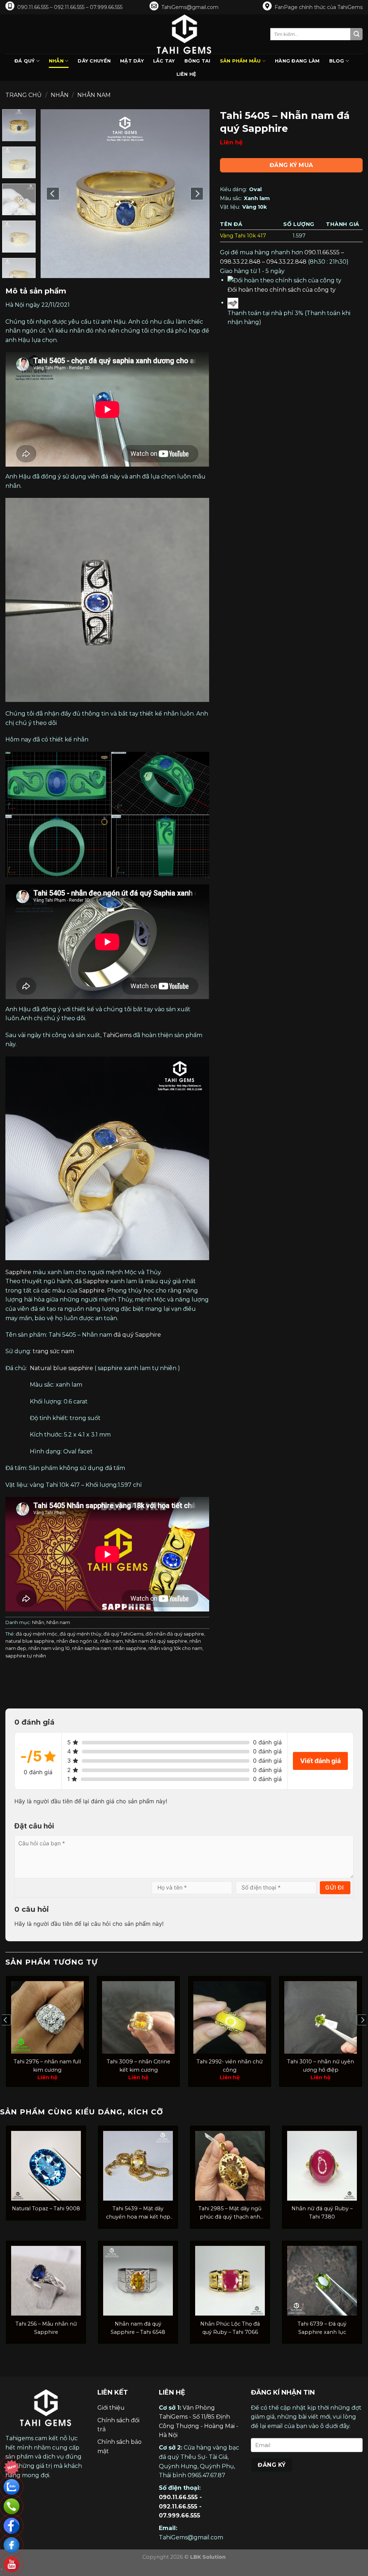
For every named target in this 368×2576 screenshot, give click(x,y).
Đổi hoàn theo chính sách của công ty (282, 290)
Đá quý (25, 61)
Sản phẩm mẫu (240, 61)
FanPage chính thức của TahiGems (319, 7)
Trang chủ (24, 95)
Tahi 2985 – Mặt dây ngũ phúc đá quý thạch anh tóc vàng (230, 2213)
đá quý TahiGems (123, 1634)
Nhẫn (56, 61)
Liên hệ (187, 74)
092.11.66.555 (178, 2506)
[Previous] (53, 194)
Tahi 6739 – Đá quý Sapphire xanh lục (322, 2328)
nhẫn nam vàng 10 (49, 1648)
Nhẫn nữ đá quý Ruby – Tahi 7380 (322, 2213)
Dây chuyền (94, 61)
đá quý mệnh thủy (80, 1634)
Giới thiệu (111, 2408)
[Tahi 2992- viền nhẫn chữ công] (230, 2017)
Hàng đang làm (297, 61)
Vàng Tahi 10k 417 (243, 236)
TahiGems (117, 1035)
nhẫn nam (111, 1641)
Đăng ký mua (291, 165)
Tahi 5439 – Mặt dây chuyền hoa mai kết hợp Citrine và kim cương (138, 2213)
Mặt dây (132, 61)
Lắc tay (164, 61)
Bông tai (197, 61)
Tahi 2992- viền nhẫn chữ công (230, 2066)
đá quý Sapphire (137, 1335)
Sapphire (18, 1272)
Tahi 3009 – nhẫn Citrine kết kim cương (139, 2066)
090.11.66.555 (178, 2497)
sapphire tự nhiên (26, 1656)
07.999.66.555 (180, 2515)
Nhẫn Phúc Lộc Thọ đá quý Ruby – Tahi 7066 (230, 2328)
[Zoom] (50, 269)
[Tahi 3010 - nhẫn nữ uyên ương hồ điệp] (321, 2017)
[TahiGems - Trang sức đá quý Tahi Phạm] (184, 34)
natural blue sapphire (30, 1641)
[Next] (197, 194)
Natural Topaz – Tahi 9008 (46, 2209)
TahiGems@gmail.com (190, 7)
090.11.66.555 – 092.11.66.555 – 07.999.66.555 (70, 7)
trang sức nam (53, 1351)
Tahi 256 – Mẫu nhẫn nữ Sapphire (46, 2328)
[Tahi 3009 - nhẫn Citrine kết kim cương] (138, 2017)
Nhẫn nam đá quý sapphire (156, 1641)
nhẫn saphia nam (91, 1648)
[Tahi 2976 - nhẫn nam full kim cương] (47, 2017)
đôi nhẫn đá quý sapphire (175, 1634)
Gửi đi (334, 1888)
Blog (337, 61)
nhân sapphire (130, 1648)
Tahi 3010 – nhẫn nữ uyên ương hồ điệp (321, 2066)
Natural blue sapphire (61, 1368)
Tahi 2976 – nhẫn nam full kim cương (47, 2066)
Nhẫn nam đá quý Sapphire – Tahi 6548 (138, 2328)
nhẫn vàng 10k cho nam (175, 1648)
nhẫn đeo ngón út (77, 1641)
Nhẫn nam (94, 95)
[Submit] (356, 34)
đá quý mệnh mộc (37, 1634)
